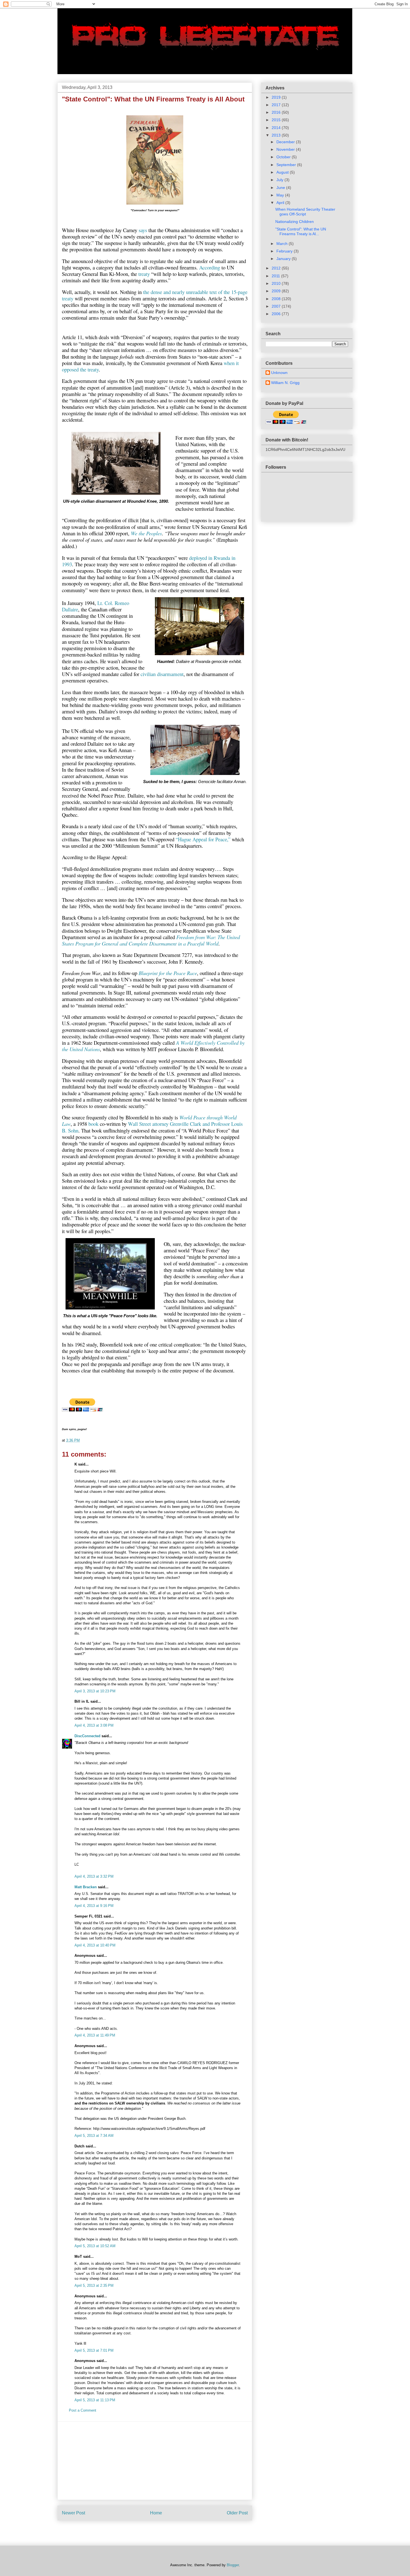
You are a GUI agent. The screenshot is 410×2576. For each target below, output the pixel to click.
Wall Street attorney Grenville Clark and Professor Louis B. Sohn (152, 1127)
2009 (277, 291)
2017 (277, 105)
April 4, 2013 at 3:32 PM (94, 1876)
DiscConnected (87, 1736)
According (210, 267)
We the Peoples (146, 533)
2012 (277, 268)
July (280, 180)
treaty (144, 274)
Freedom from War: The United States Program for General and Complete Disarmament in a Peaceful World (151, 940)
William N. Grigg (285, 383)
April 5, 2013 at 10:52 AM (95, 2246)
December (286, 142)
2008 (277, 299)
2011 (276, 276)
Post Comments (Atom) (166, 2531)
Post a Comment (83, 2410)
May (281, 195)
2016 (277, 112)
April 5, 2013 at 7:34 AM (94, 2136)
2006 (277, 314)
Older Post (237, 2513)
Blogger (233, 2565)
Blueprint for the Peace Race (168, 973)
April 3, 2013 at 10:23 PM (95, 1691)
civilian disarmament (162, 674)
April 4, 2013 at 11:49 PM (95, 2035)
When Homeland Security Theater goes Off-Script (305, 212)
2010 (277, 283)
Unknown (279, 373)
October (284, 157)
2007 (277, 306)
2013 (277, 135)
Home (156, 2513)
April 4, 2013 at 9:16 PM (94, 1906)
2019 (277, 97)
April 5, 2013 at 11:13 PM (95, 2400)
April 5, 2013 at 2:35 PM (94, 2285)
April (281, 203)
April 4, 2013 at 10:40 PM (95, 1945)
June (281, 188)
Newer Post (73, 2513)
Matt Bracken (86, 1887)
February (285, 251)
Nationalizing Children (295, 222)
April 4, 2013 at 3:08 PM (94, 1725)
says (143, 230)
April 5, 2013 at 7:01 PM (94, 2350)
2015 (277, 120)
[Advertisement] (155, 2461)
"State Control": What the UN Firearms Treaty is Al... (301, 231)
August (283, 172)
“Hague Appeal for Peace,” (203, 839)
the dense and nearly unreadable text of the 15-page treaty (155, 295)
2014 (277, 128)
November (286, 149)
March (283, 244)
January (284, 259)
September (287, 165)
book (93, 1124)
